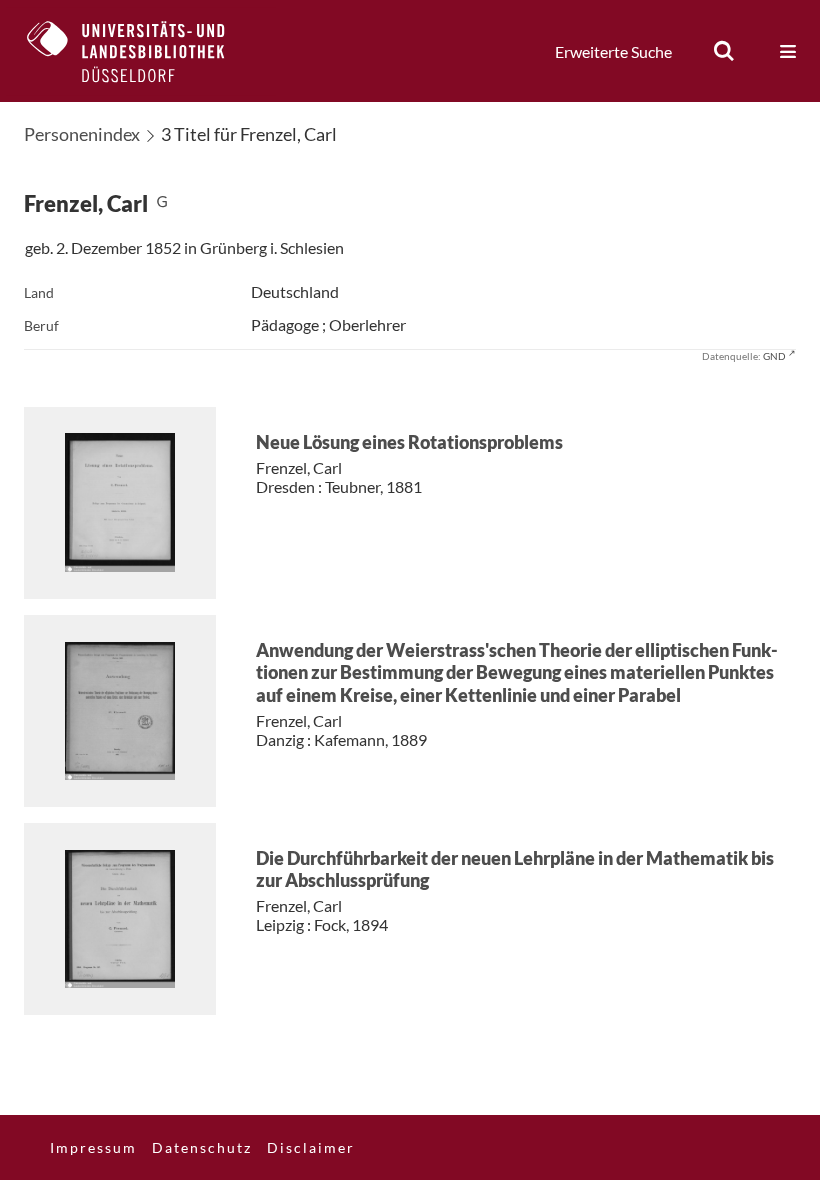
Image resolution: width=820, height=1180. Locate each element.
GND (774, 356)
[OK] (724, 51)
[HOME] (141, 51)
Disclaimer (311, 1147)
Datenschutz (202, 1147)
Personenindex (82, 134)
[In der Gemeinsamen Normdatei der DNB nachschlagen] (162, 203)
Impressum (93, 1147)
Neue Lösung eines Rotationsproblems (409, 442)
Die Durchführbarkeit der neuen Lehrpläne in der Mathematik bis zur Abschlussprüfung (515, 869)
